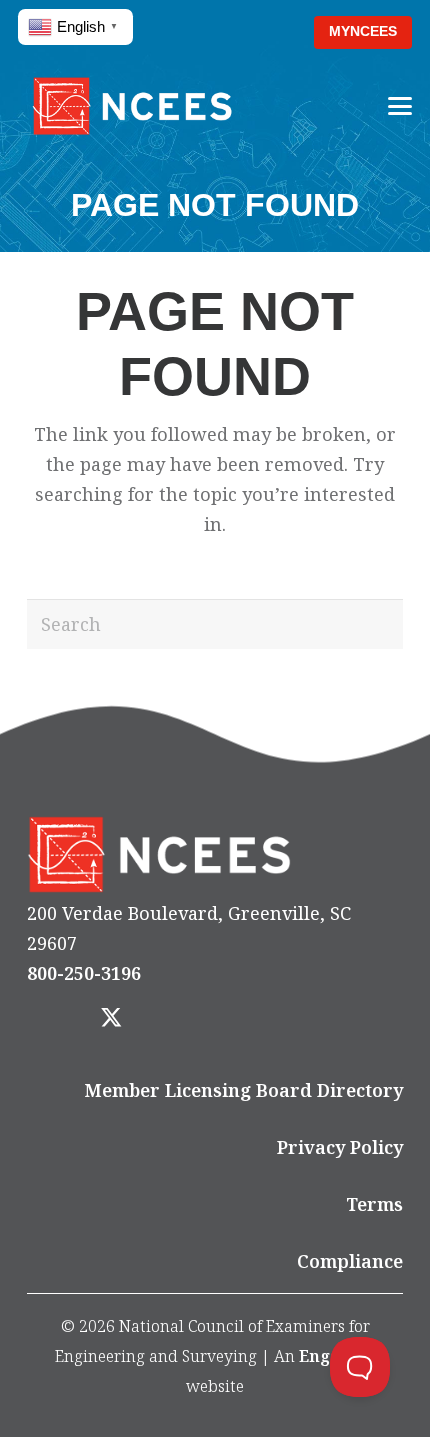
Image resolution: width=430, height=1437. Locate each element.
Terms (374, 1204)
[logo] (132, 106)
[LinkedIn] (168, 1019)
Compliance (350, 1261)
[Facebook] (55, 1019)
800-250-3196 (84, 973)
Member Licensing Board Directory (244, 1090)
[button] (267, 32)
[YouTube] (224, 1019)
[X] (111, 1019)
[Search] (378, 624)
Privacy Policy (340, 1147)
